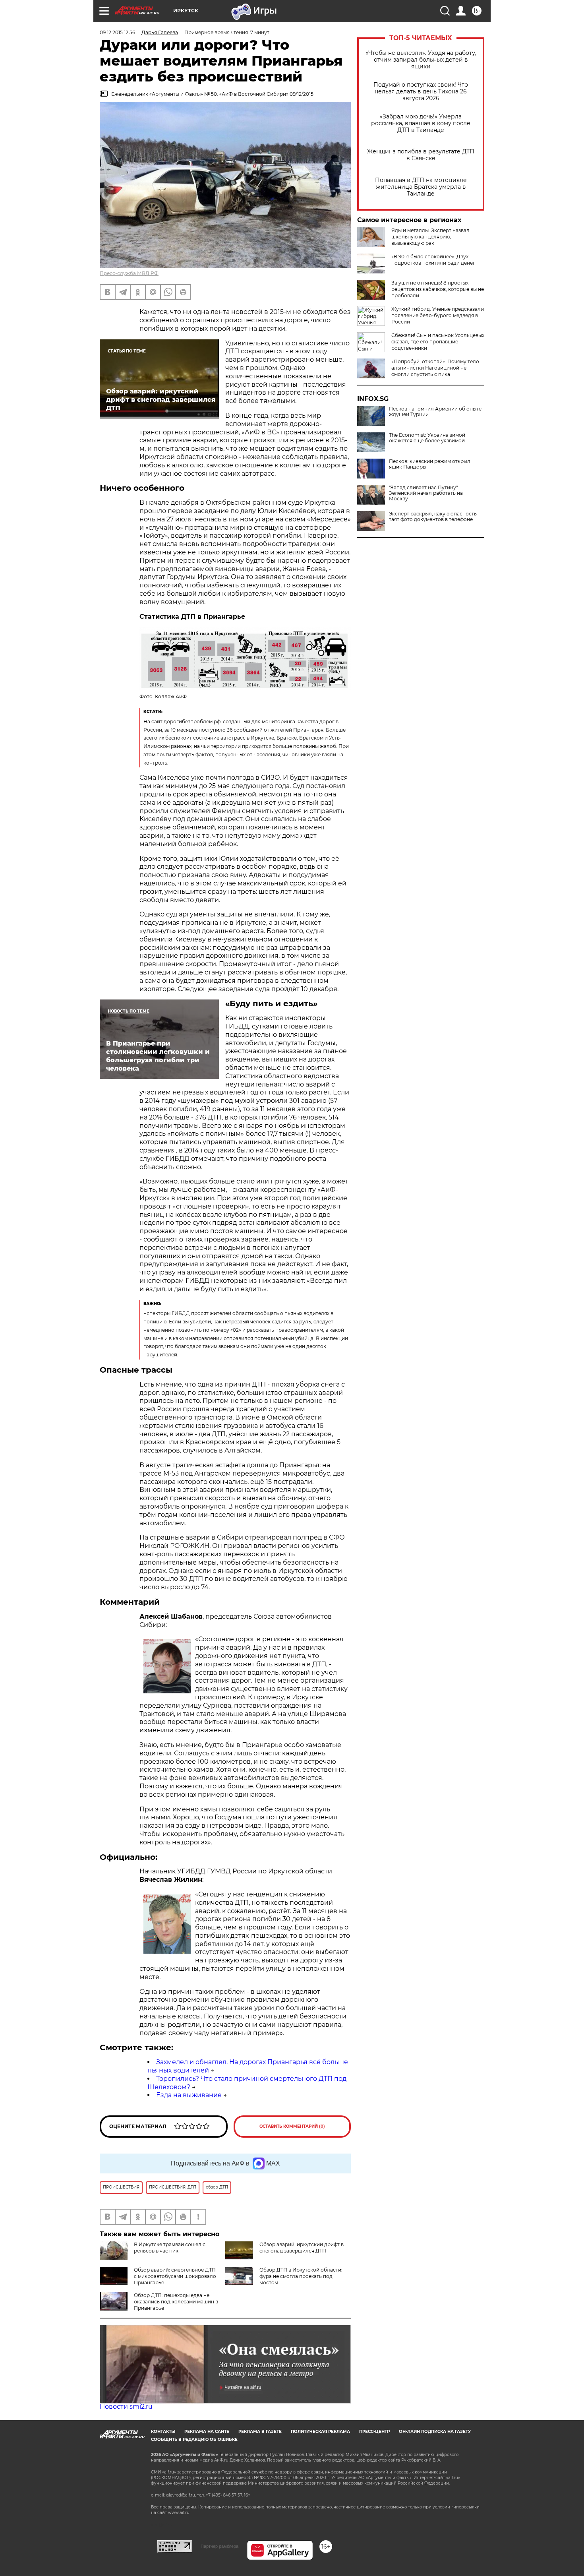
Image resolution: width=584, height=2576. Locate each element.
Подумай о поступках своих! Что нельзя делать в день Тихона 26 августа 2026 (421, 92)
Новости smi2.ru (126, 2407)
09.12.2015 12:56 (117, 32)
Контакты (163, 2432)
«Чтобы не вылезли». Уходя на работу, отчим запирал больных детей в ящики (421, 60)
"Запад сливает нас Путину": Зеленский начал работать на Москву (426, 493)
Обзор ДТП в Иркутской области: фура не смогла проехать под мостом (301, 2276)
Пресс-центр (374, 2432)
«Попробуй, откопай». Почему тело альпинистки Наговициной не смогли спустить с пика (435, 368)
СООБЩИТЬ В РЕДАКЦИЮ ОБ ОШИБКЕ (194, 2439)
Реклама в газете (260, 2432)
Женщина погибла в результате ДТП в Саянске (421, 155)
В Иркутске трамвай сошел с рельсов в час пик (170, 2248)
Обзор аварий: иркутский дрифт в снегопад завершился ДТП (302, 2248)
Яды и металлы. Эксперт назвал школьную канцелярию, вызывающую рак (430, 237)
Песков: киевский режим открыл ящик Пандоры (430, 464)
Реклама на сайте (207, 2432)
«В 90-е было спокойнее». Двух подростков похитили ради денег (433, 260)
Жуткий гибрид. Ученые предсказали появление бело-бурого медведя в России (438, 315)
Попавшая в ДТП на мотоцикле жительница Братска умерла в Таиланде (421, 187)
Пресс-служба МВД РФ (129, 273)
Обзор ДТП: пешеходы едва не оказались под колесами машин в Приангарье (176, 2302)
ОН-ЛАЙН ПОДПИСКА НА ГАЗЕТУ (435, 2432)
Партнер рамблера (219, 2546)
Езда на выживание (189, 2095)
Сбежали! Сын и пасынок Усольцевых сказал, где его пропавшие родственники (438, 342)
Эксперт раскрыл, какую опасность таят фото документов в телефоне (433, 517)
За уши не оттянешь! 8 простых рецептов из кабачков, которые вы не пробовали (438, 289)
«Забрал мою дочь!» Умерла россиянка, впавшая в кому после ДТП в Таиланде (421, 123)
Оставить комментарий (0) (292, 2126)
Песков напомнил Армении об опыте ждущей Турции (435, 412)
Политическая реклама (320, 2432)
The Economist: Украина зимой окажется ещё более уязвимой (427, 438)
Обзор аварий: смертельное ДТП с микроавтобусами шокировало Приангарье (175, 2276)
